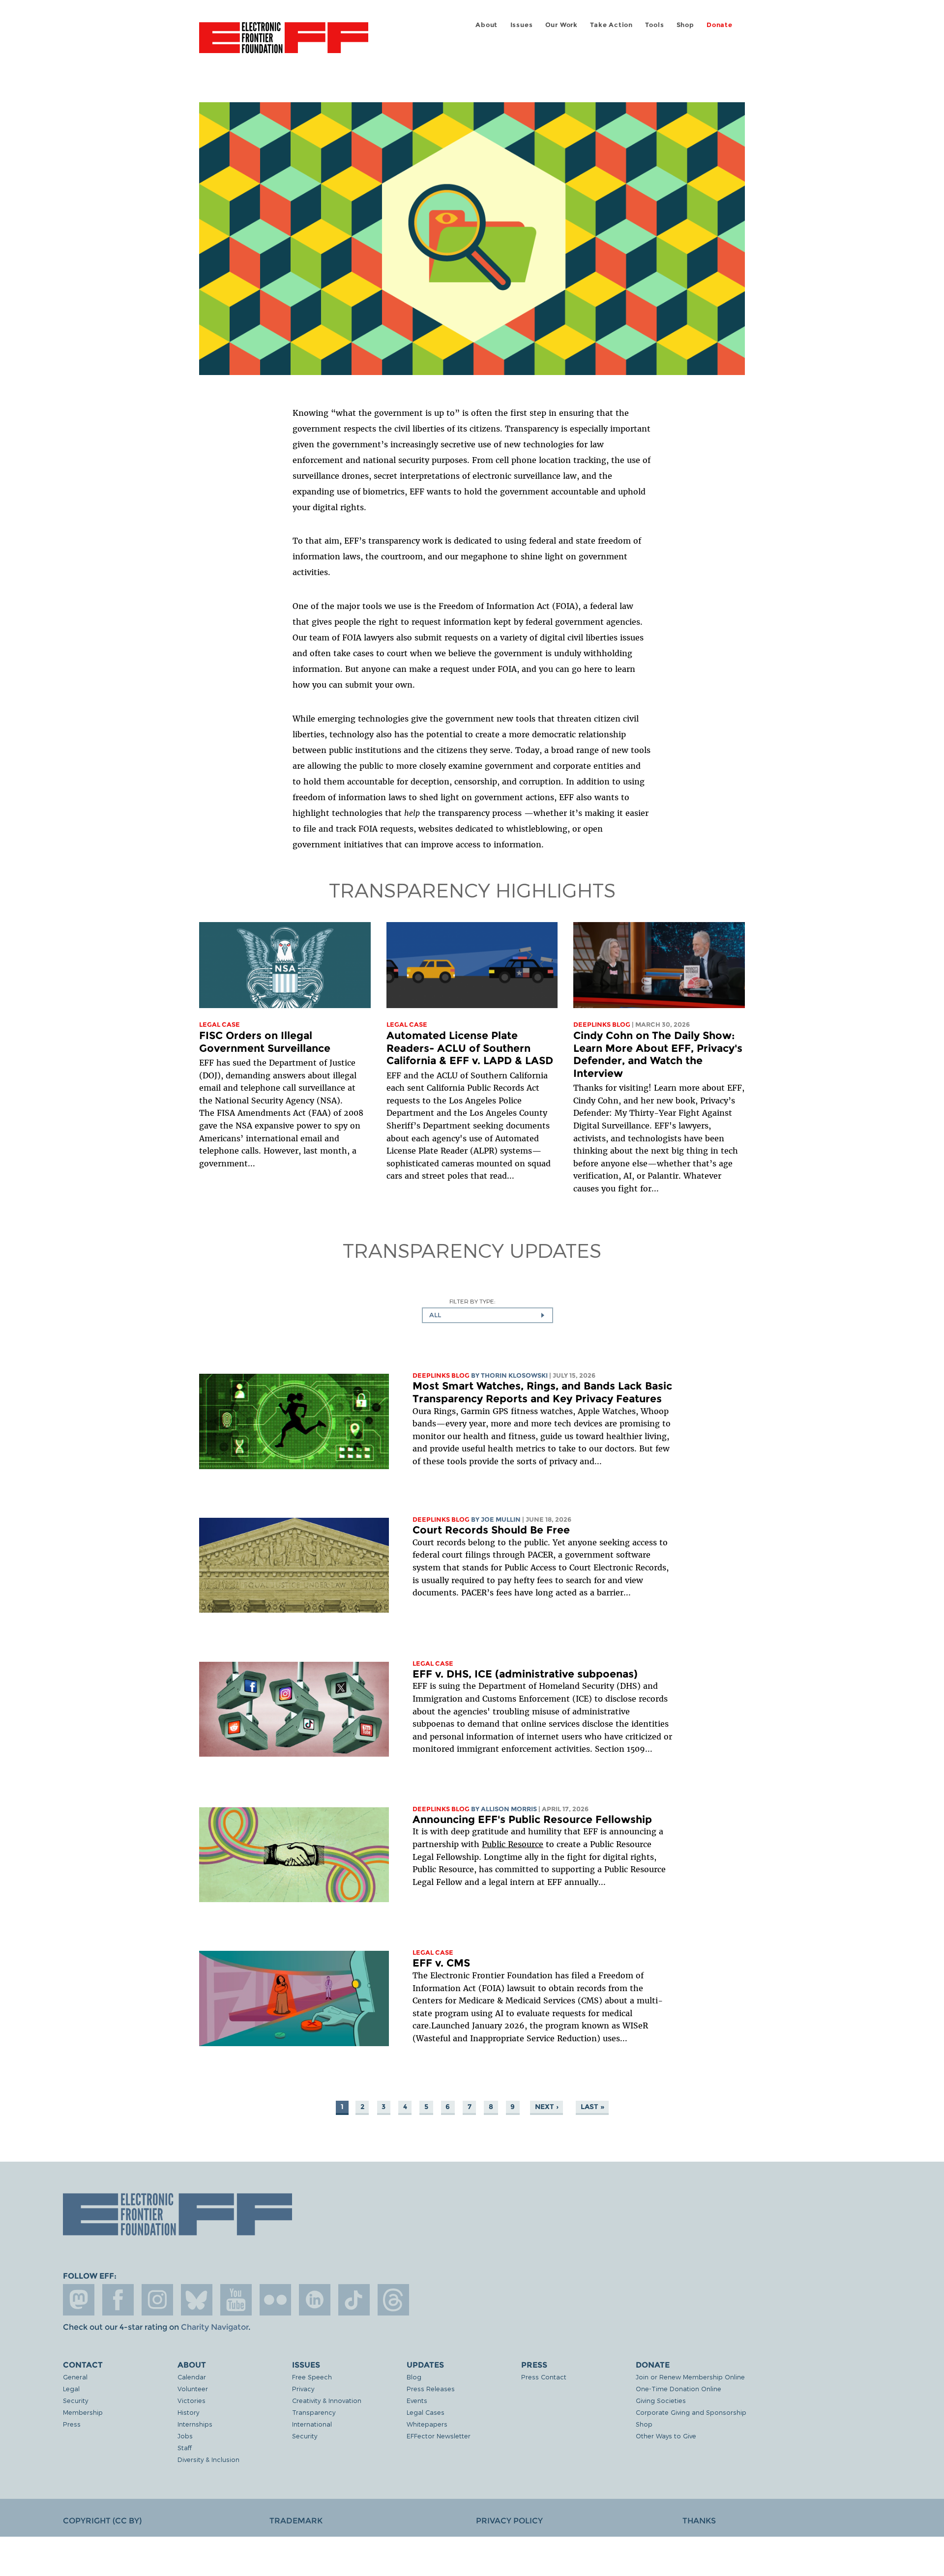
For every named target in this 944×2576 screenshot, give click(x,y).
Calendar (192, 2377)
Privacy (303, 2388)
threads (393, 2300)
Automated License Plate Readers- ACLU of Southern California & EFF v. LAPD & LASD (470, 1048)
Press (72, 2424)
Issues (522, 25)
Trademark (296, 2521)
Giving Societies (661, 2400)
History (188, 2412)
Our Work (561, 25)
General (75, 2377)
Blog (414, 2377)
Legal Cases (426, 2412)
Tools (654, 25)
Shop (685, 25)
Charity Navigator (215, 2327)
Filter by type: (472, 1301)
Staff (185, 2447)
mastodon (79, 2300)
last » (592, 2107)
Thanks (699, 2521)
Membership (83, 2412)
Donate (720, 25)
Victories (192, 2400)
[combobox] (487, 1315)
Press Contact (544, 2377)
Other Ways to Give (666, 2436)
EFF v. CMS (441, 1963)
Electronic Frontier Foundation (284, 43)
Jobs (185, 2436)
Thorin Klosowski (514, 1375)
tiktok (354, 2300)
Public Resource (513, 1844)
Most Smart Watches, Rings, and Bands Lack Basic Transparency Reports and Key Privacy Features (542, 1392)
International (312, 2424)
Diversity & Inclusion (208, 2459)
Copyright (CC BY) (102, 2521)
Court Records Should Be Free (491, 1530)
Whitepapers (427, 2424)
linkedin (315, 2300)
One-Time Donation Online (678, 2388)
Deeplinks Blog (602, 1025)
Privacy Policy (509, 2521)
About (487, 25)
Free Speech (312, 2377)
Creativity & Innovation (327, 2400)
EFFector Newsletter (439, 2436)
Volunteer (193, 2388)
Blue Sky (197, 2300)
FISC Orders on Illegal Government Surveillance (265, 1042)
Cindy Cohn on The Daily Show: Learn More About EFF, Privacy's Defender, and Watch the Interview (658, 1054)
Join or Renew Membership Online (690, 2377)
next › (547, 2107)
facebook (118, 2300)
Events (417, 2400)
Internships (195, 2424)
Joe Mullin (501, 1520)
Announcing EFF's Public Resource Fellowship (532, 1819)
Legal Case (220, 1025)
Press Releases (431, 2388)
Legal (71, 2388)
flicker (275, 2300)
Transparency (314, 2412)
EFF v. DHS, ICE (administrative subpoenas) (525, 1674)
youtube (236, 2300)
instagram (157, 2300)
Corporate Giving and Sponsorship (691, 2412)
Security (75, 2400)
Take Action (611, 25)
